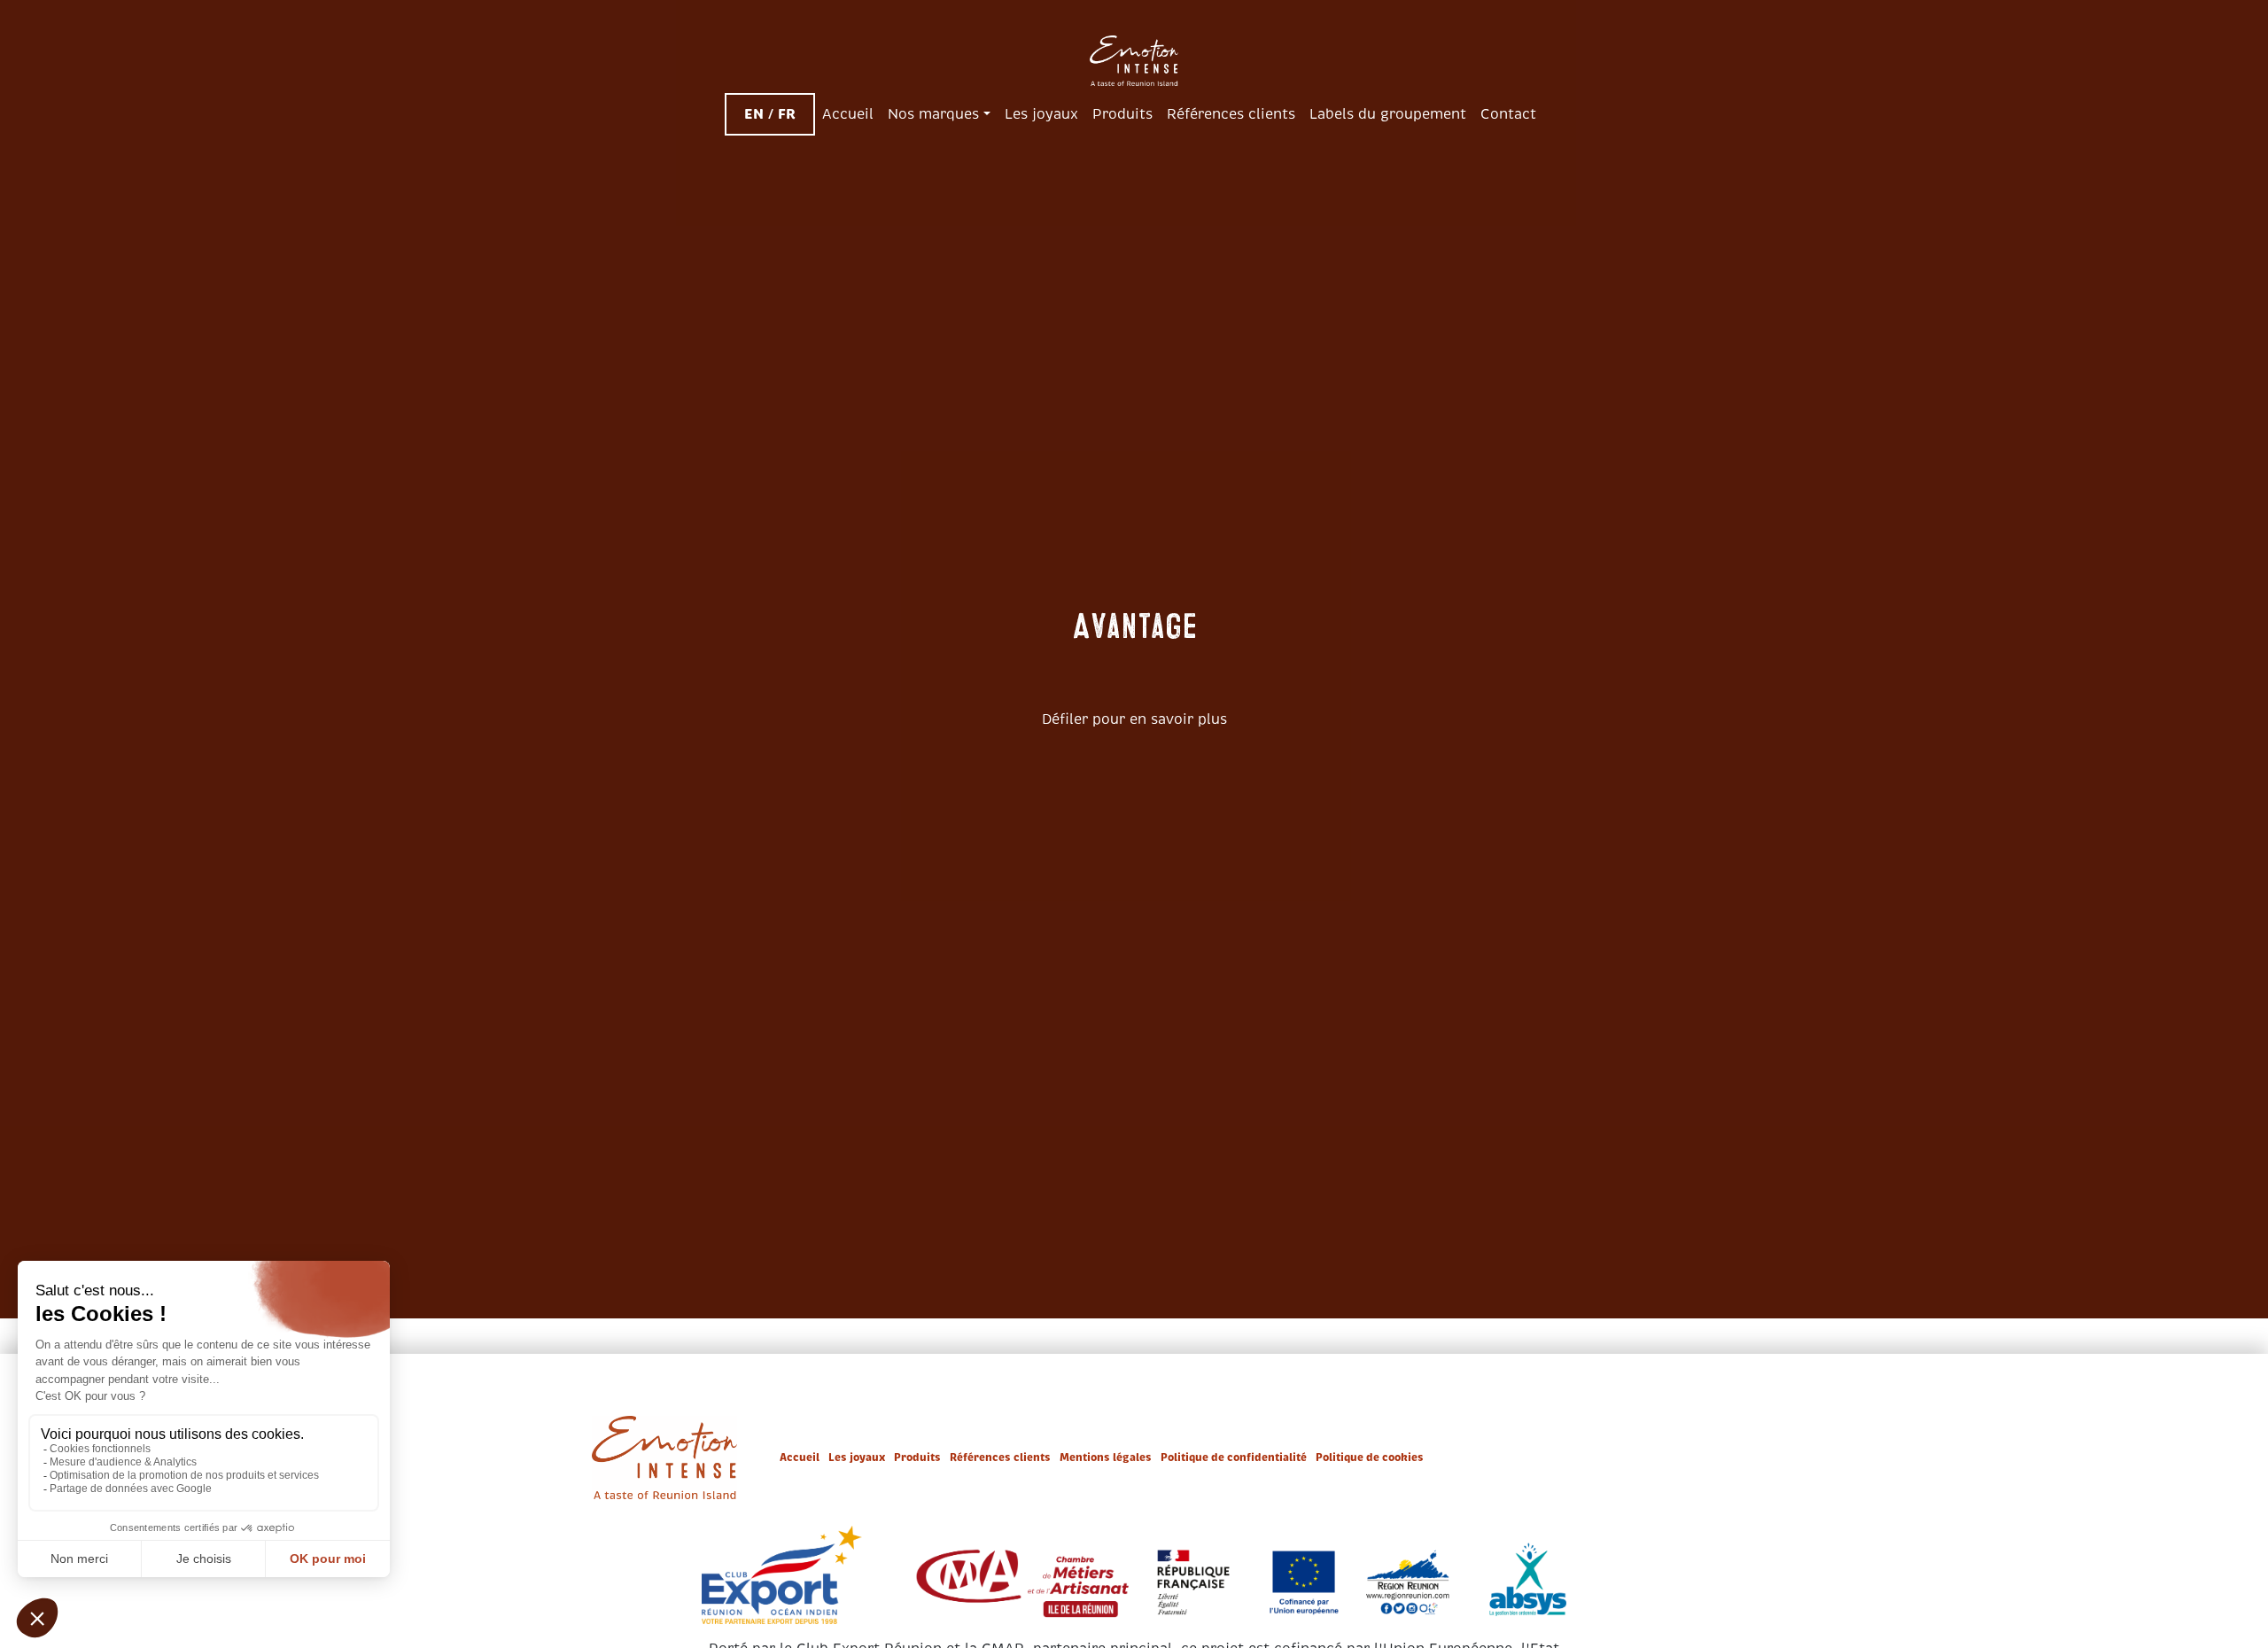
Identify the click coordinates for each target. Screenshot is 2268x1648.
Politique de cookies (1370, 1458)
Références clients (1000, 1458)
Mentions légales (1106, 1458)
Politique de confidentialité (1234, 1458)
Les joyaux (857, 1458)
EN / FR (770, 114)
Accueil (800, 1458)
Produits (917, 1458)
